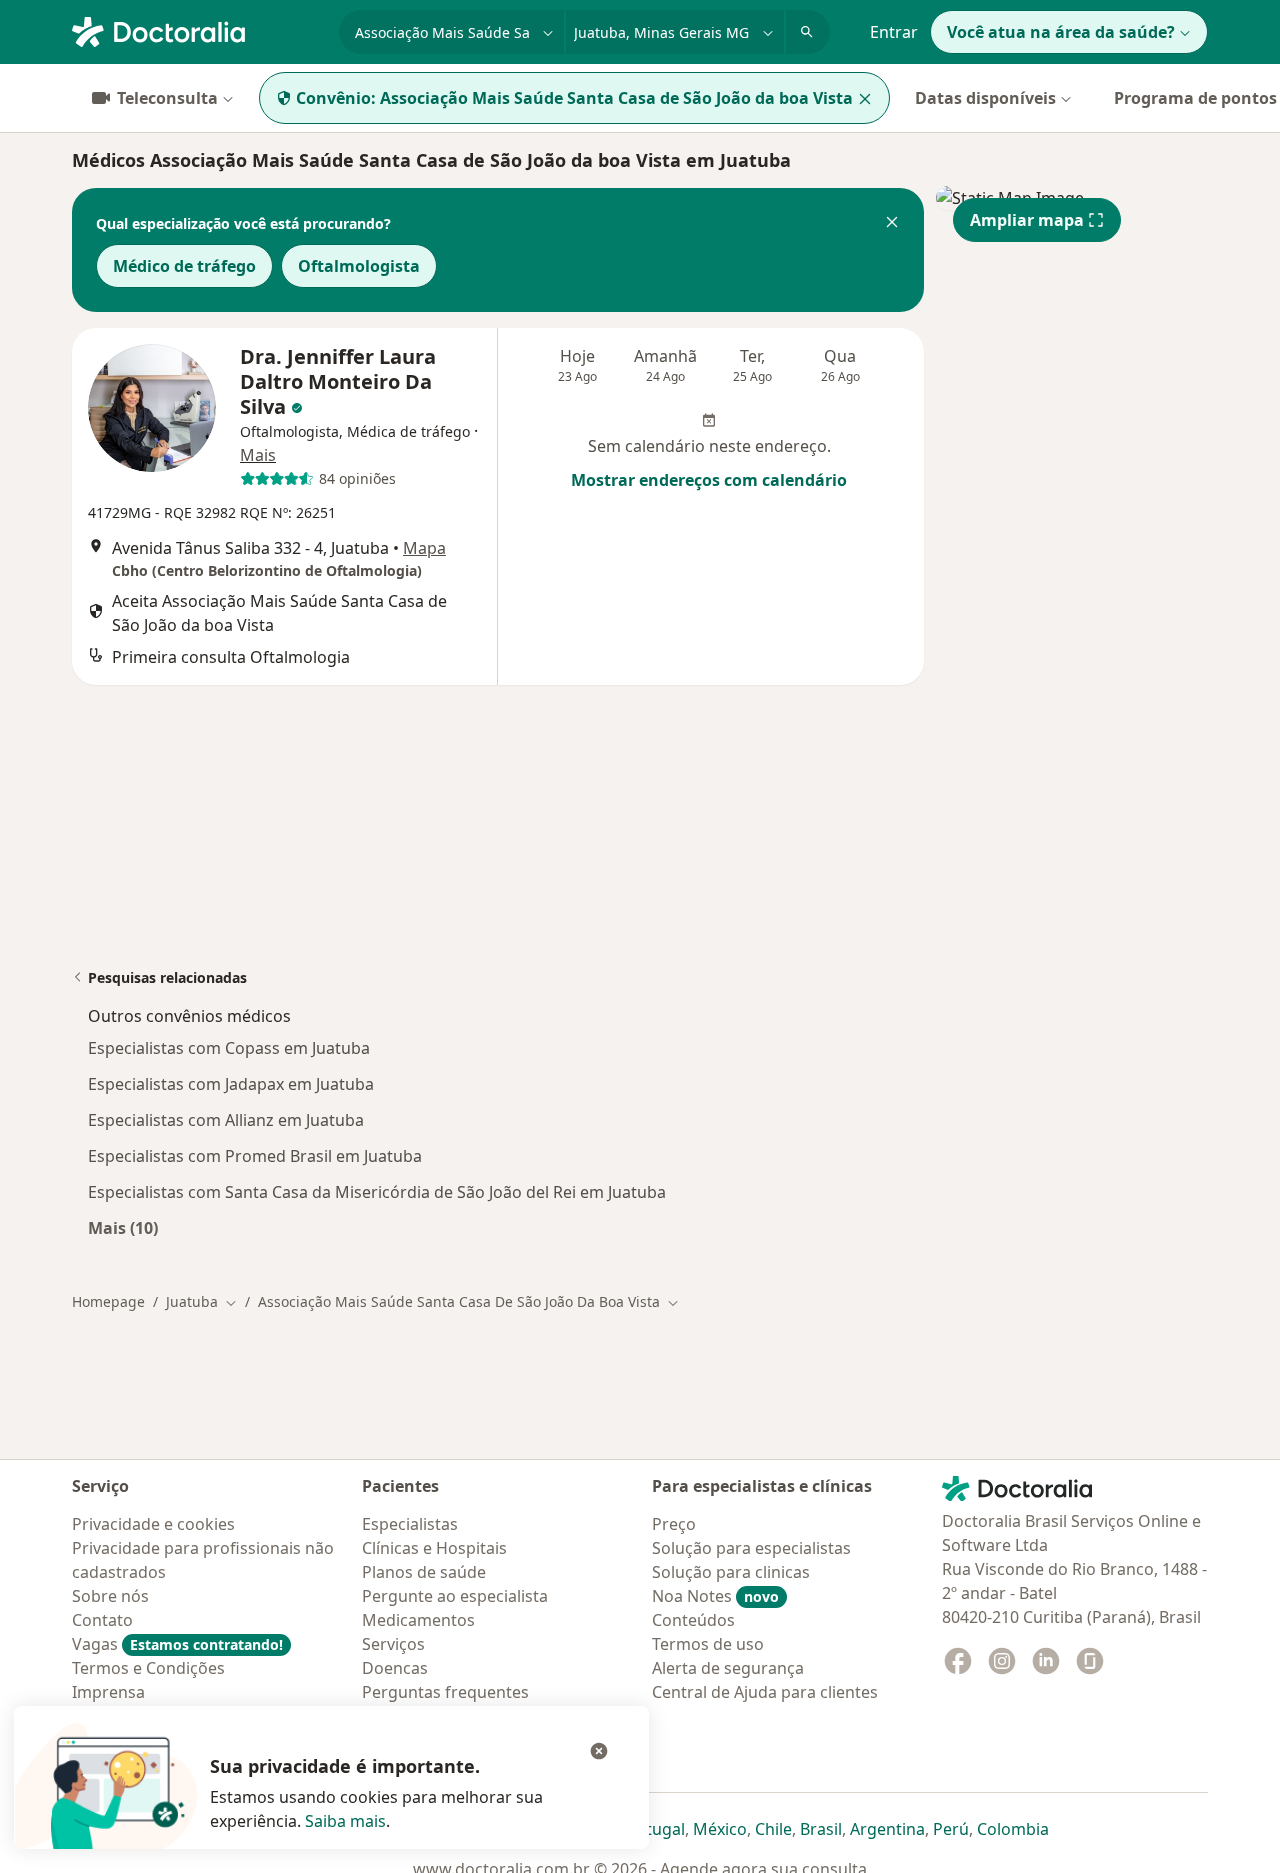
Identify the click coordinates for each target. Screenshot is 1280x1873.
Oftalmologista (359, 266)
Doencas (395, 1668)
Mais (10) (123, 1227)
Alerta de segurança (728, 1668)
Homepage (108, 1301)
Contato (102, 1620)
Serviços (393, 1644)
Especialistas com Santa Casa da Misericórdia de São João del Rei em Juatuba (377, 1192)
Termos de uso (708, 1644)
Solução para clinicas (731, 1572)
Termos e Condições (148, 1668)
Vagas (177, 1644)
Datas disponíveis (985, 98)
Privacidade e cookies (153, 1524)
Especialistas (410, 1524)
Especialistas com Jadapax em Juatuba (231, 1084)
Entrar (894, 32)
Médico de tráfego (184, 266)
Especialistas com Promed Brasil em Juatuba (255, 1156)
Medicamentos (418, 1620)
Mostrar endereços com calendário (709, 480)
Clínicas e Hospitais (434, 1548)
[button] (892, 224)
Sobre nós (110, 1596)
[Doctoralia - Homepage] (197, 30)
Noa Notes (715, 1596)
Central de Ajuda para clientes (765, 1692)
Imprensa (108, 1692)
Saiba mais (345, 1821)
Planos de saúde (424, 1572)
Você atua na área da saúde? (1061, 32)
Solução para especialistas (751, 1548)
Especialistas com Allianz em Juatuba (226, 1120)
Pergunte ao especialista (455, 1596)
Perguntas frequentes (445, 1692)
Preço (674, 1524)
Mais (258, 455)
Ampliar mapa (1027, 220)
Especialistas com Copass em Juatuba (229, 1048)
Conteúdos (693, 1620)
